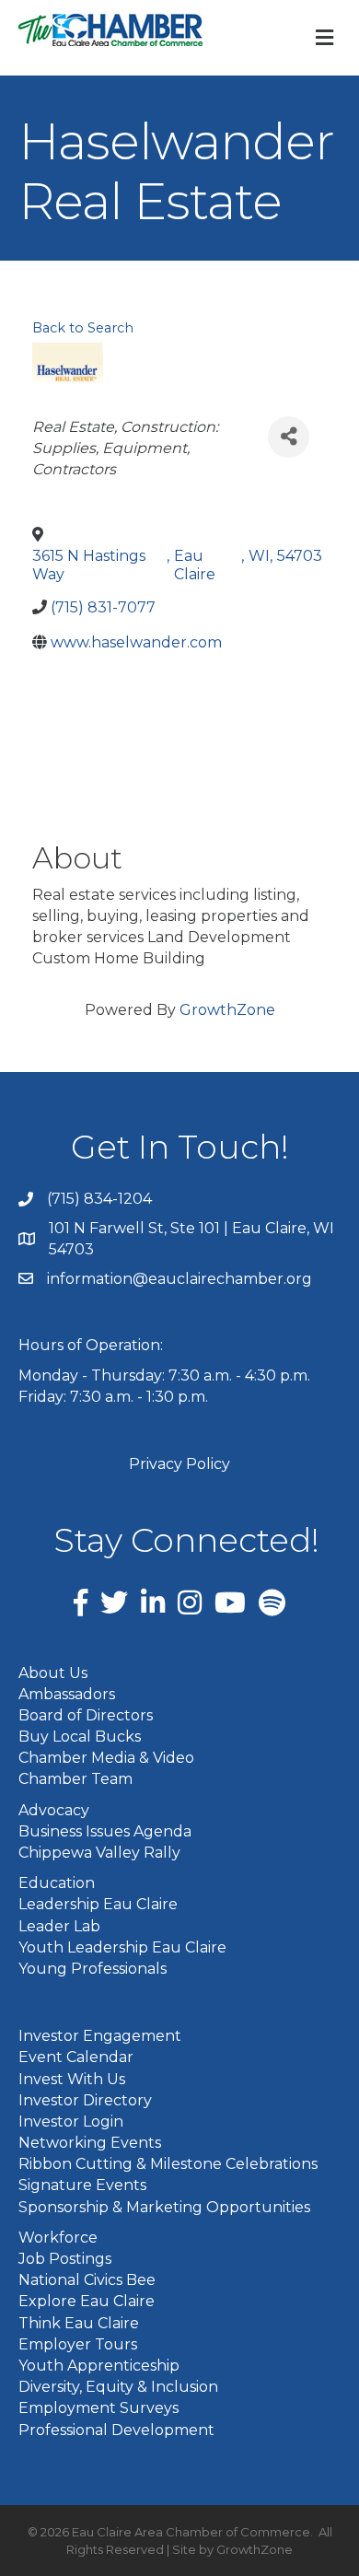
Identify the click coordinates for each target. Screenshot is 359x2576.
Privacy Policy (179, 1464)
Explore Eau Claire (87, 2301)
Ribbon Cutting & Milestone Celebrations (168, 2164)
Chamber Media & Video (106, 1758)
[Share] (289, 437)
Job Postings (65, 2259)
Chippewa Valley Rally (99, 1853)
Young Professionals (93, 1969)
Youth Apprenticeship (99, 2366)
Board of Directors (86, 1715)
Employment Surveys (98, 2408)
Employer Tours (78, 2344)
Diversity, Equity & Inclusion (118, 2387)
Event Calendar (76, 2057)
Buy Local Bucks (80, 1737)
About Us (53, 1673)
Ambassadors (67, 1694)
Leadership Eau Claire (98, 1904)
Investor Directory (85, 2100)
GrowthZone (227, 1010)
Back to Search (83, 328)
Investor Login (71, 2121)
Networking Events (90, 2143)
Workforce (58, 2238)
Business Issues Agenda (105, 1831)
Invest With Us (72, 2079)
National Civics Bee (87, 2280)
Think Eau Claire (79, 2323)
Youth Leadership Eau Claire (122, 1947)
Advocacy (54, 1810)
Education (57, 1883)
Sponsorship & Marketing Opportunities (164, 2207)
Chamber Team (75, 1779)
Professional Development (116, 2430)
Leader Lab (59, 1926)
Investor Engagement (100, 2036)
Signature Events (82, 2185)
